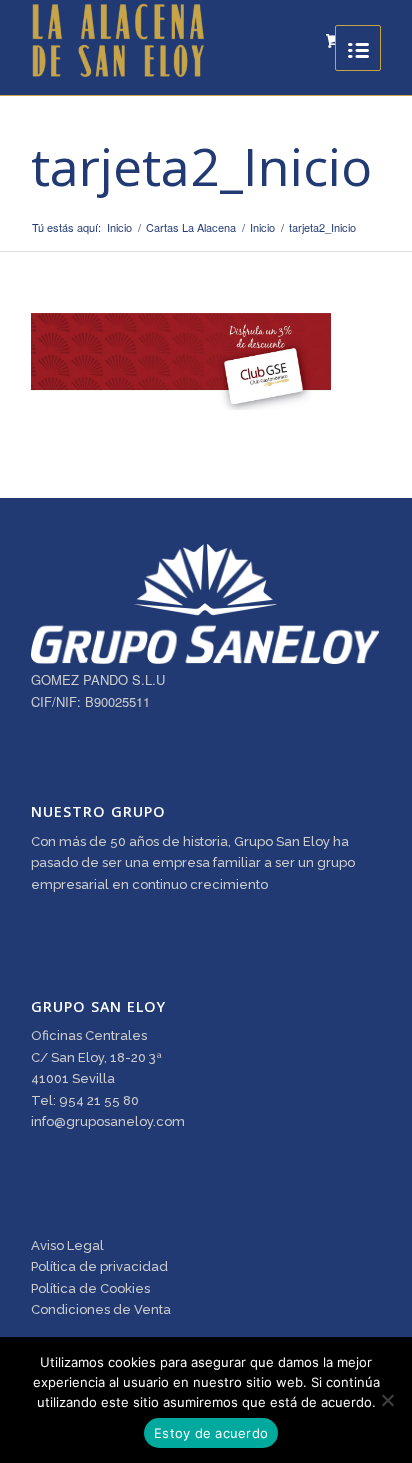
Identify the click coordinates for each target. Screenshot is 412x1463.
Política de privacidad (99, 1266)
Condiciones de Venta (101, 1309)
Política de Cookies (90, 1288)
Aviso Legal (67, 1245)
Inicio (119, 227)
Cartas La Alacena (191, 227)
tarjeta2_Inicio (201, 165)
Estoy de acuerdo (211, 1433)
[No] (387, 1400)
